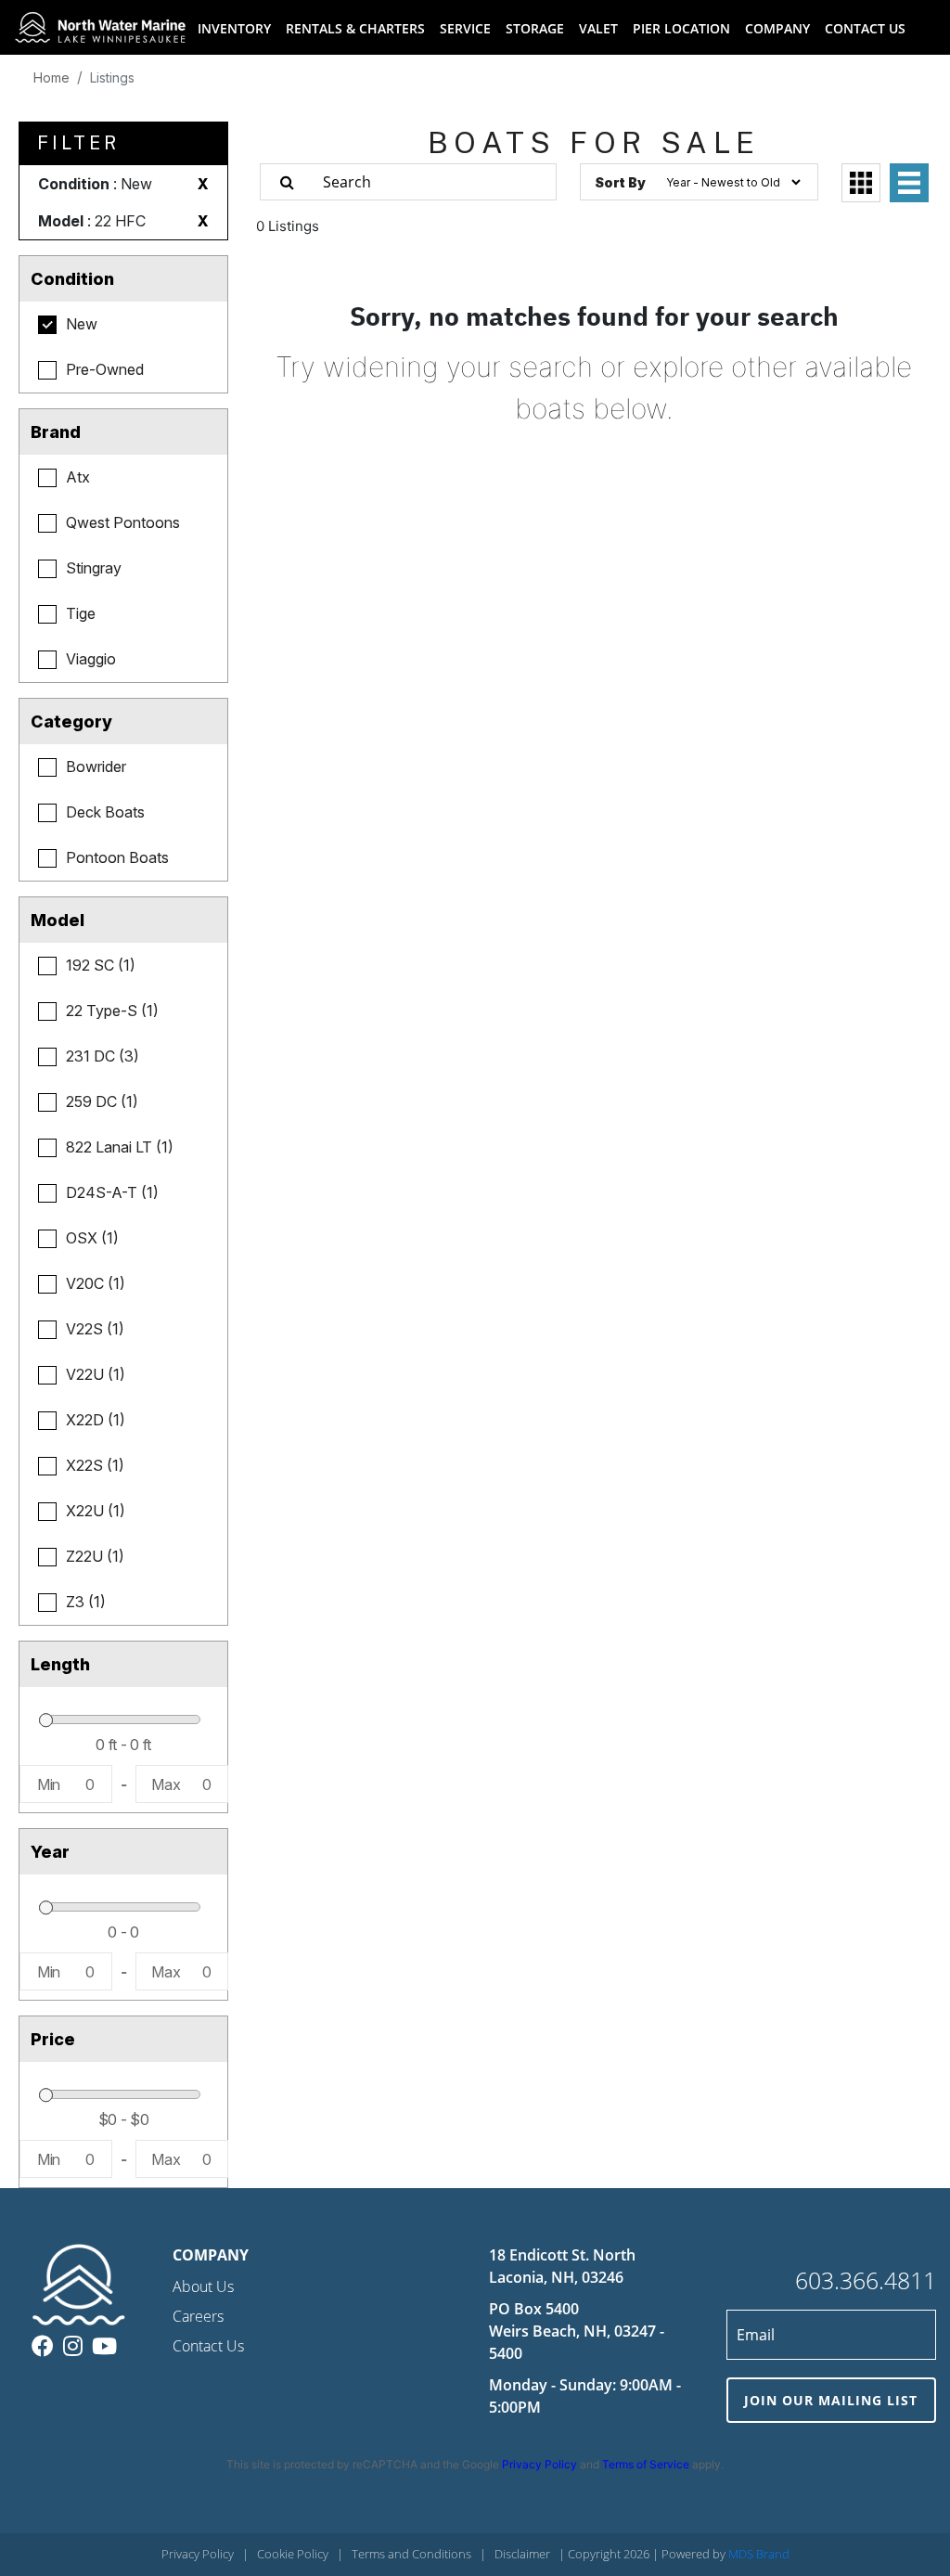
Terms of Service (646, 2464)
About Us (203, 2286)
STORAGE (535, 28)
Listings (112, 77)
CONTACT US (865, 28)
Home (51, 77)
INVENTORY (234, 28)
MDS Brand (759, 2554)
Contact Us (208, 2346)
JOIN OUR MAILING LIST (831, 2400)
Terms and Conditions (411, 2554)
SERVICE (465, 28)
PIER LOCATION (681, 28)
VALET (598, 28)
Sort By (620, 182)
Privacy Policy (539, 2464)
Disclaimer (522, 2554)
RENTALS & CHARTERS (355, 28)
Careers (198, 2316)
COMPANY (777, 28)
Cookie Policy (293, 2554)
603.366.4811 (866, 2280)
